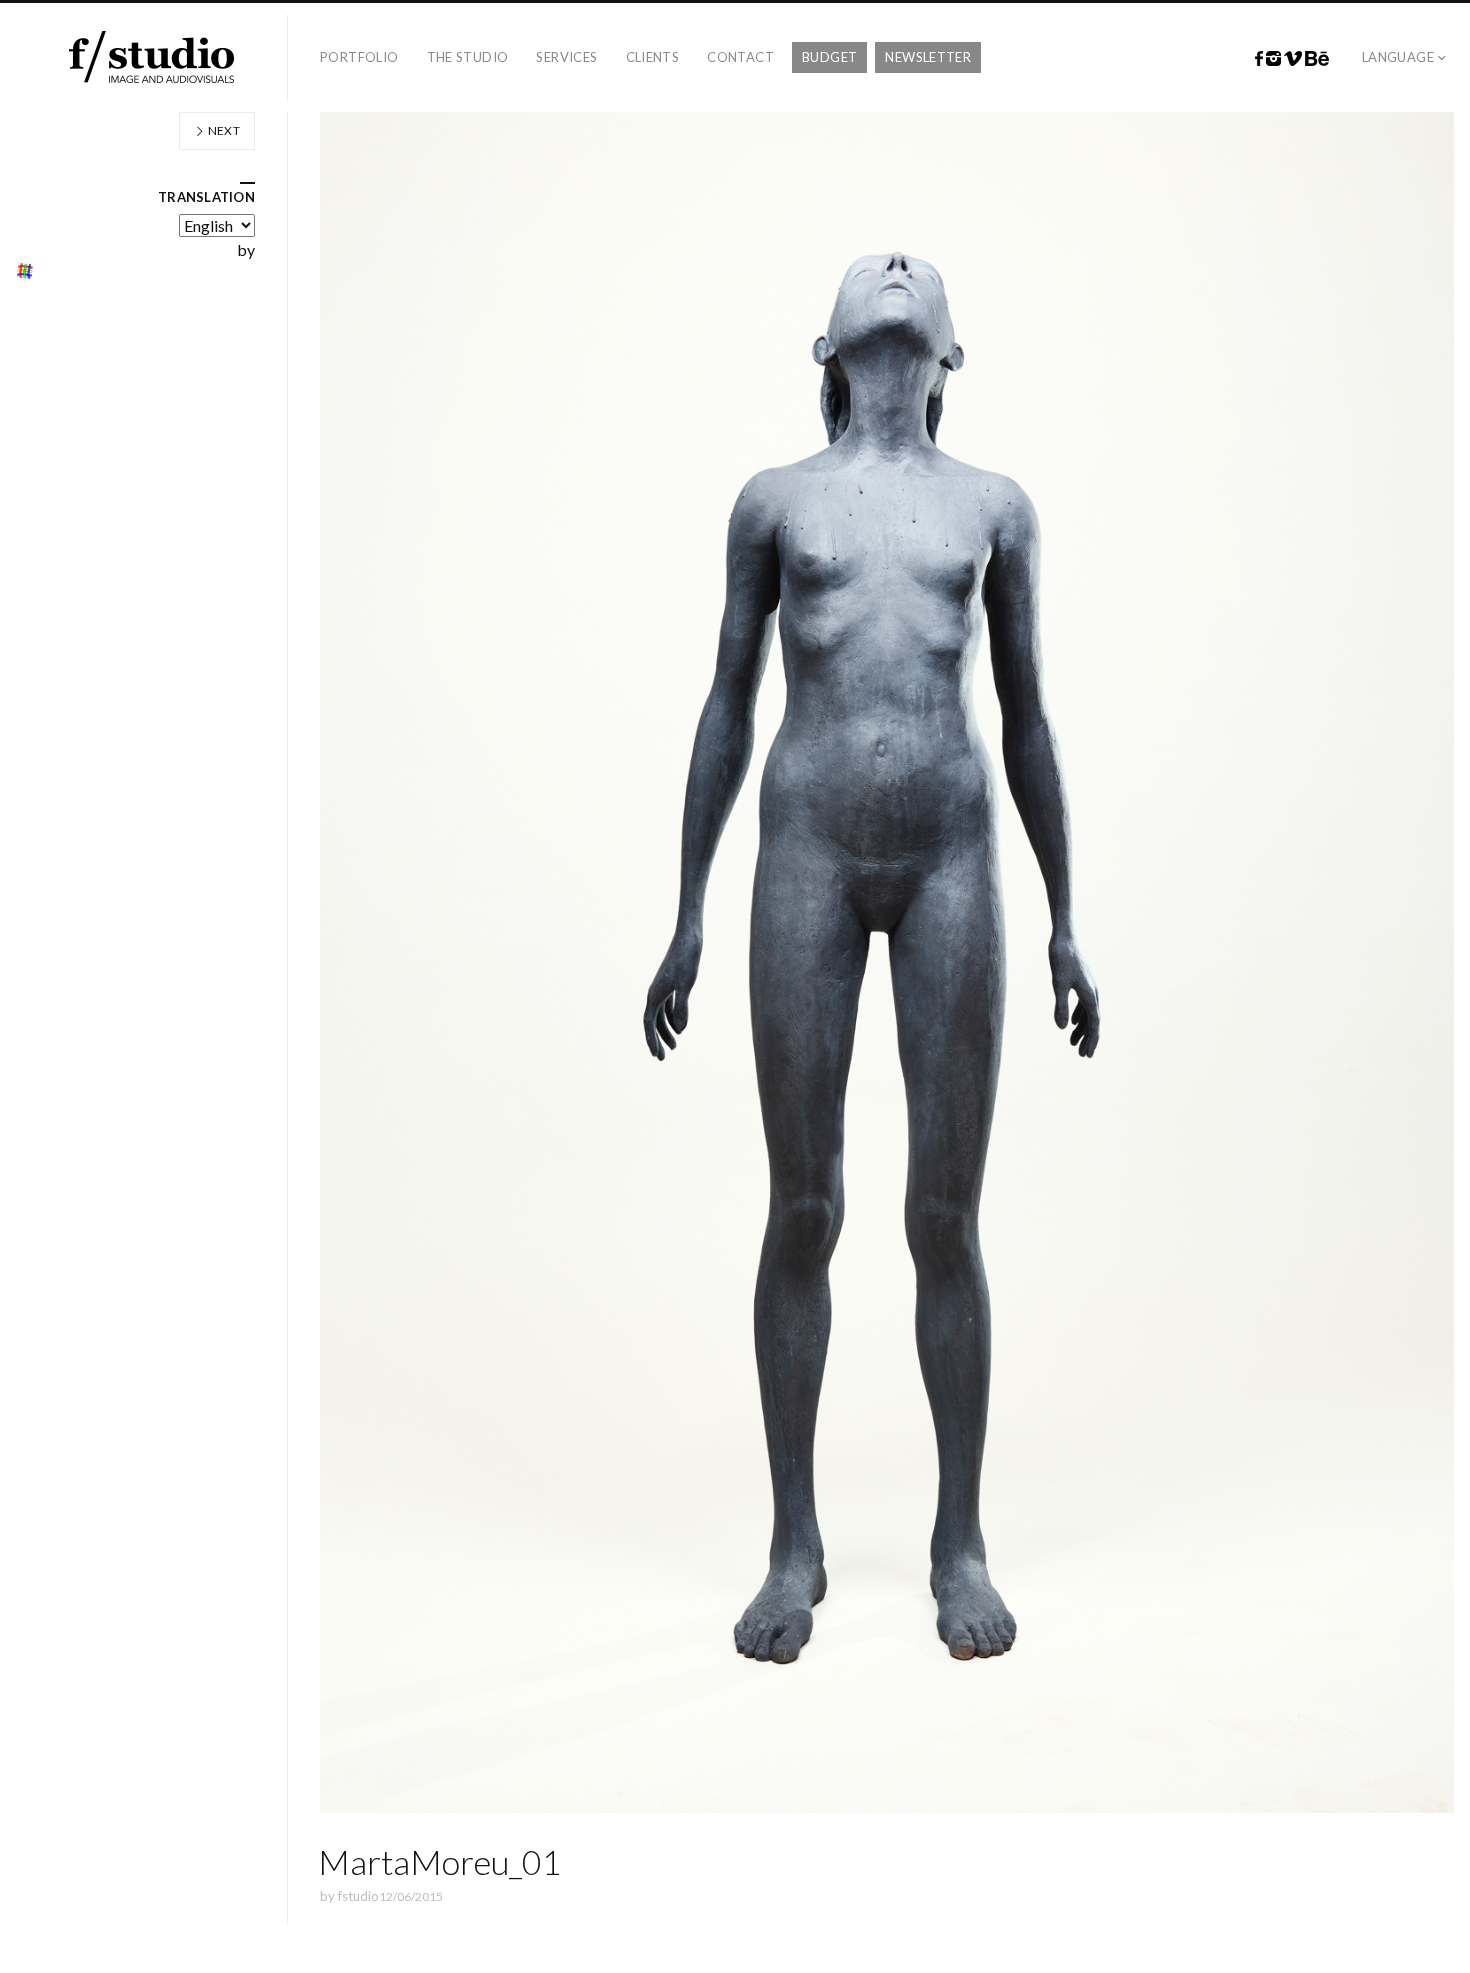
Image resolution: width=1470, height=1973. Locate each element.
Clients (653, 57)
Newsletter (928, 57)
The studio (468, 57)
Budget (829, 57)
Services (566, 57)
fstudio (358, 1896)
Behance (1317, 59)
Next (222, 130)
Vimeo (1293, 59)
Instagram (1273, 59)
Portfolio (359, 57)
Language (1398, 57)
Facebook (1259, 59)
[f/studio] (151, 57)
